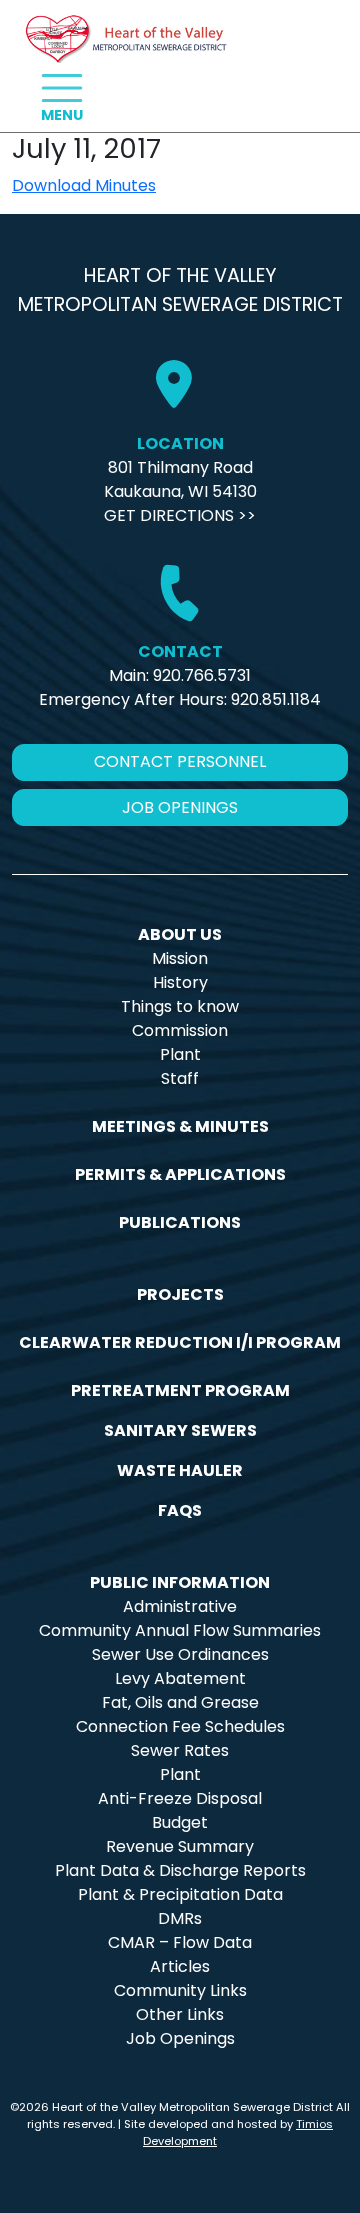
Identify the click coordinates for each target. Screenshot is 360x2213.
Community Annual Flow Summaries (180, 1630)
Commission (180, 1030)
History (180, 982)
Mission (180, 958)
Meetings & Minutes (180, 1126)
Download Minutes (84, 185)
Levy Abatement (180, 1678)
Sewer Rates (180, 1750)
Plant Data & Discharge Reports (180, 1870)
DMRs (180, 1918)
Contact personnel (180, 761)
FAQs (180, 1510)
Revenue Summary (180, 1846)
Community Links (180, 1990)
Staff (180, 1078)
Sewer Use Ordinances (180, 1654)
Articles (180, 1966)
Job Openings (180, 2038)
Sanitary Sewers (180, 1430)
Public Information (180, 1582)
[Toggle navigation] (62, 88)
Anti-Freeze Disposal (180, 1798)
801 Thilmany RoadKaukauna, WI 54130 (180, 479)
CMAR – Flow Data (180, 1942)
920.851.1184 (276, 699)
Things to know (180, 1006)
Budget (180, 1822)
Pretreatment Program (180, 1390)
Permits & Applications (180, 1174)
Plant (180, 1054)
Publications (180, 1222)
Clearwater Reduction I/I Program (180, 1342)
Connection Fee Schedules (180, 1726)
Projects (180, 1294)
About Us (180, 934)
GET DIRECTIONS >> (180, 515)
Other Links (180, 2014)
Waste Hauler (180, 1470)
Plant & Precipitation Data (180, 1894)
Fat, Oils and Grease (180, 1702)
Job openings (180, 807)
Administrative (180, 1606)
